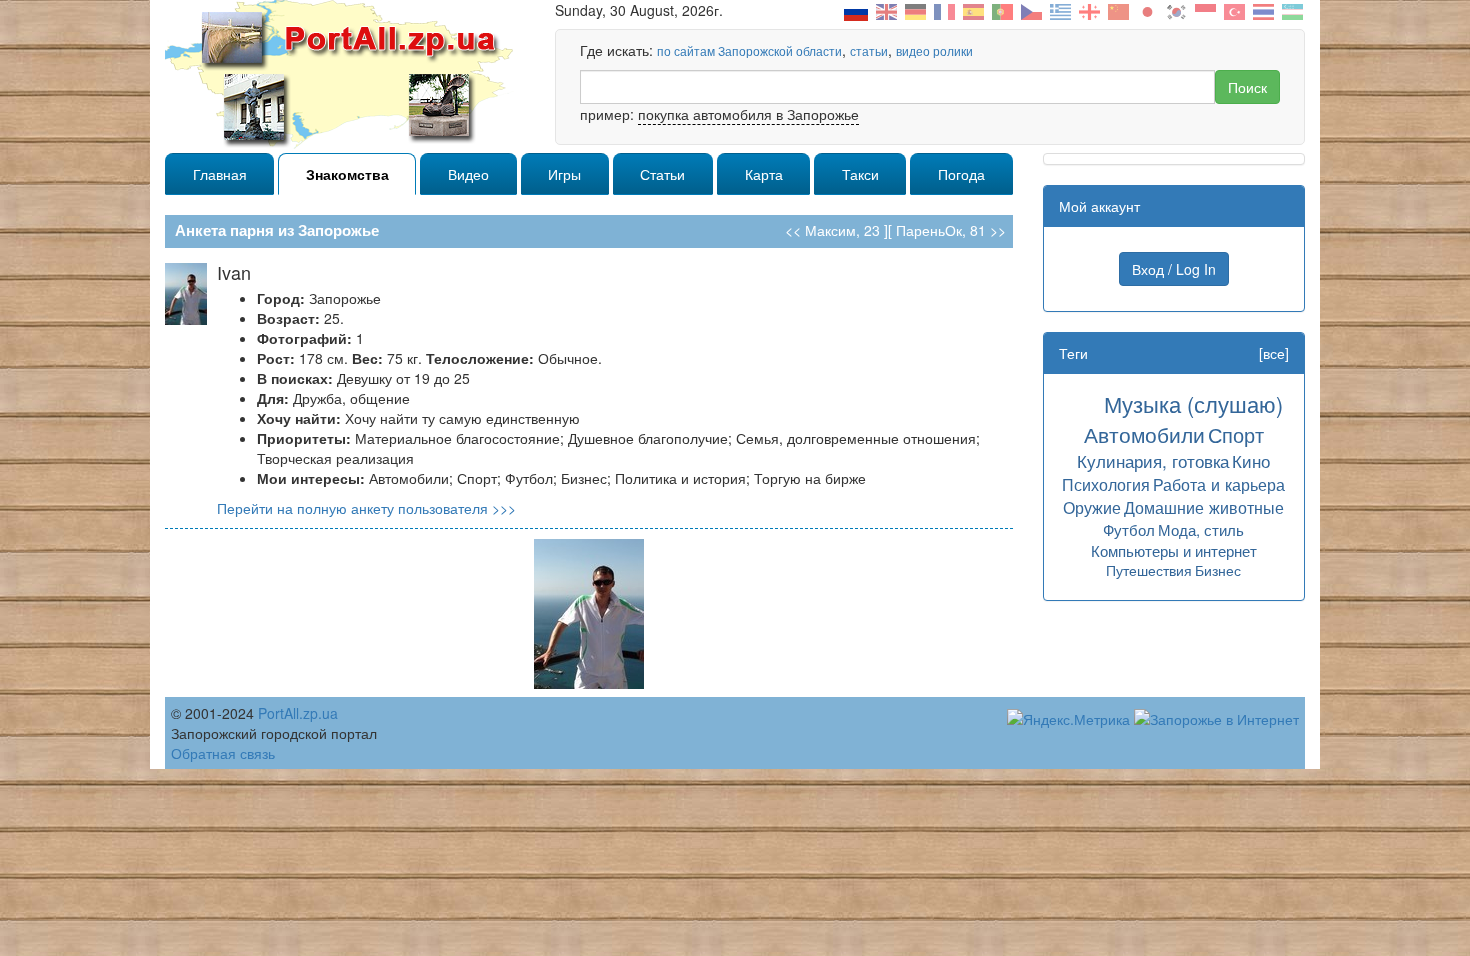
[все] (1274, 353)
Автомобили (1144, 434)
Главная (220, 174)
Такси (860, 174)
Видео (468, 174)
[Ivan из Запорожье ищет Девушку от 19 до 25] (589, 612)
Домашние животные (1204, 507)
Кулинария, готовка (1153, 460)
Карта (764, 174)
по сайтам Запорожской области (749, 50)
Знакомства (347, 174)
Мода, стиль (1201, 529)
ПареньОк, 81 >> (951, 230)
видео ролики (934, 50)
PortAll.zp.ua (298, 713)
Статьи (662, 174)
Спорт (1236, 434)
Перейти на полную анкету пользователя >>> (366, 508)
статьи (869, 50)
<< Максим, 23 (832, 230)
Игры (564, 174)
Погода (961, 174)
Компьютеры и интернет (1174, 550)
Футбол (1129, 529)
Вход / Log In (1174, 269)
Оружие (1092, 507)
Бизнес (1218, 570)
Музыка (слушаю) (1193, 403)
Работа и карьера (1219, 484)
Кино (1251, 460)
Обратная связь (223, 753)
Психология (1106, 484)
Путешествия (1149, 570)
